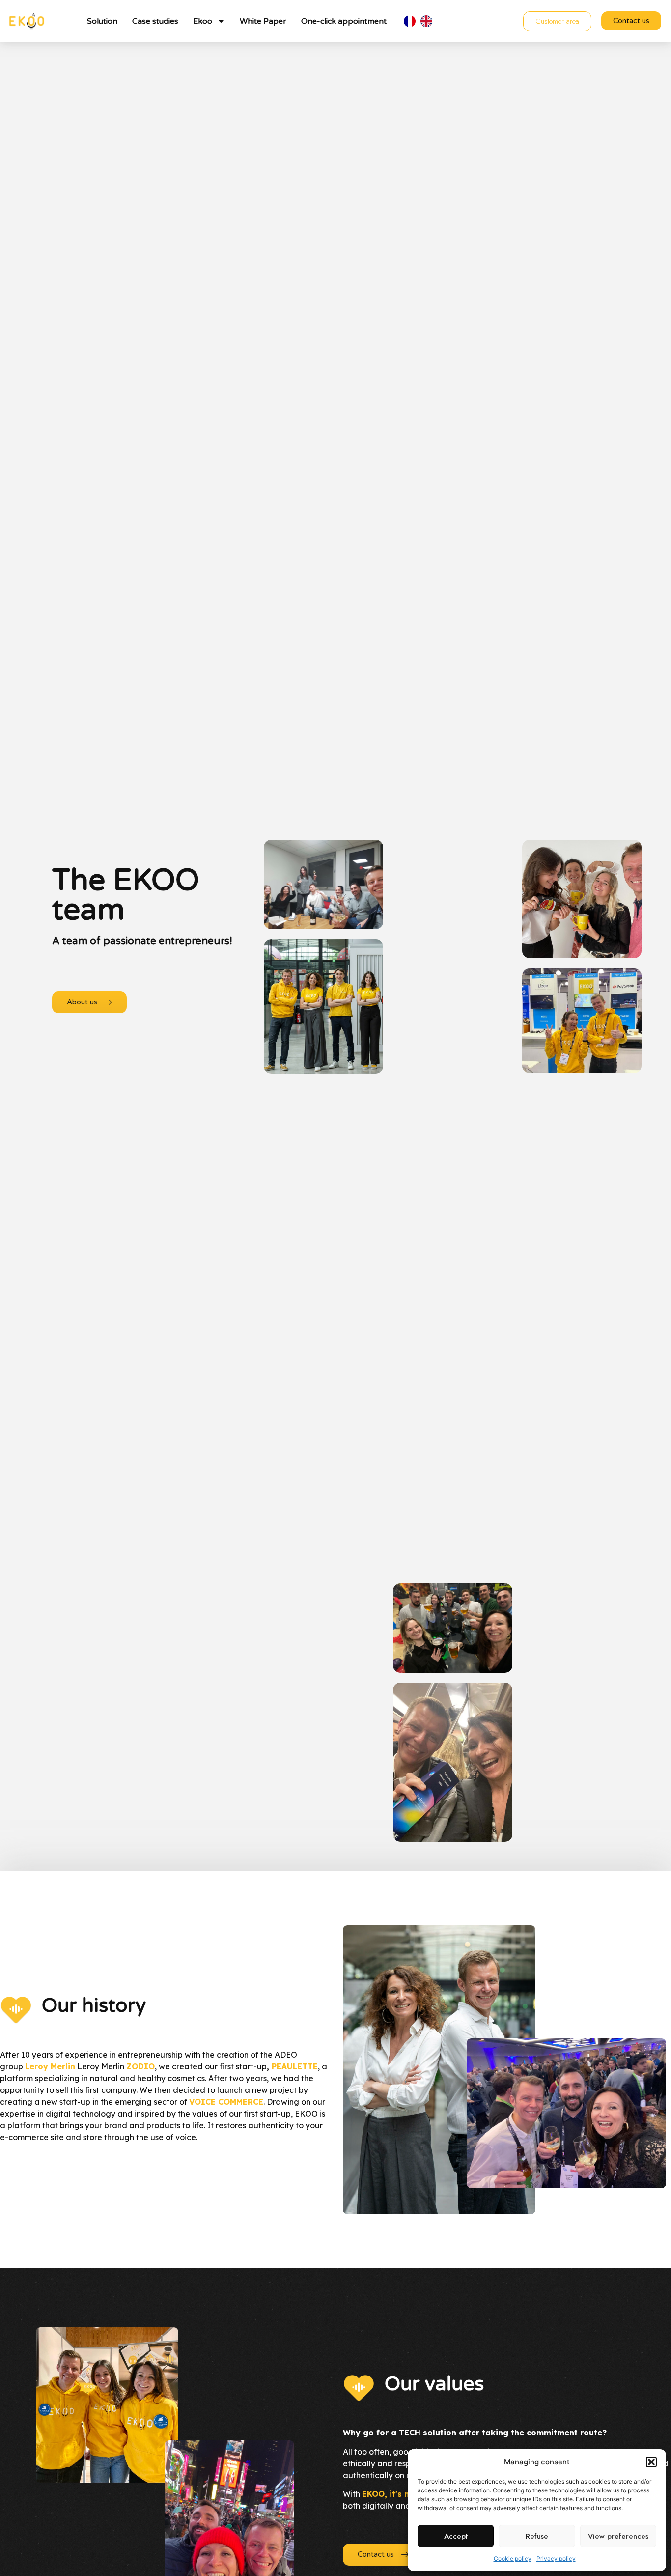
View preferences (618, 2536)
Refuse (537, 2536)
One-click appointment (344, 21)
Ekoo (203, 21)
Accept (456, 2536)
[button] (651, 2462)
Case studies (155, 21)
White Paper (263, 21)
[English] (429, 21)
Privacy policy (556, 2559)
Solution (102, 21)
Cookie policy (513, 2559)
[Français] (412, 21)
